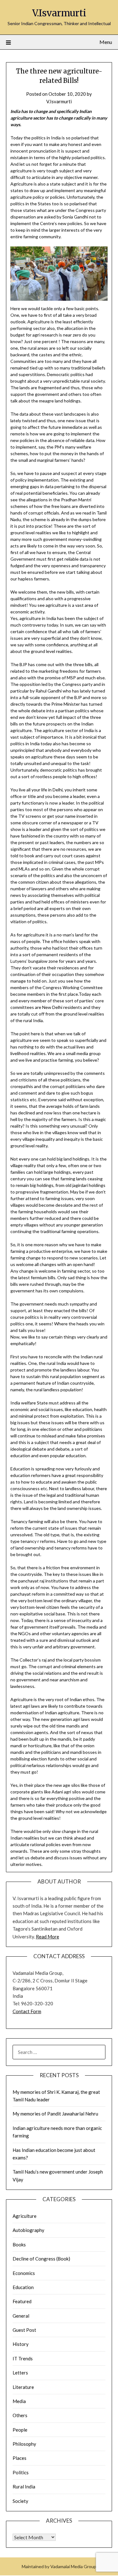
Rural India (24, 2487)
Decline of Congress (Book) (41, 2259)
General (21, 2316)
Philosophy (24, 2444)
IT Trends (23, 2358)
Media (19, 2401)
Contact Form (27, 2011)
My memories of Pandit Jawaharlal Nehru (55, 2114)
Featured (22, 2301)
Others (20, 2415)
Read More (48, 1937)
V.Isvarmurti (59, 13)
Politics (21, 2472)
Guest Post (24, 2330)
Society (20, 2501)
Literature (23, 2387)
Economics (24, 2273)
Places (20, 2458)
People (20, 2430)
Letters (20, 2373)
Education (23, 2287)
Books (19, 2245)
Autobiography (28, 2230)
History (21, 2344)
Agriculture (25, 2216)
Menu (106, 42)
